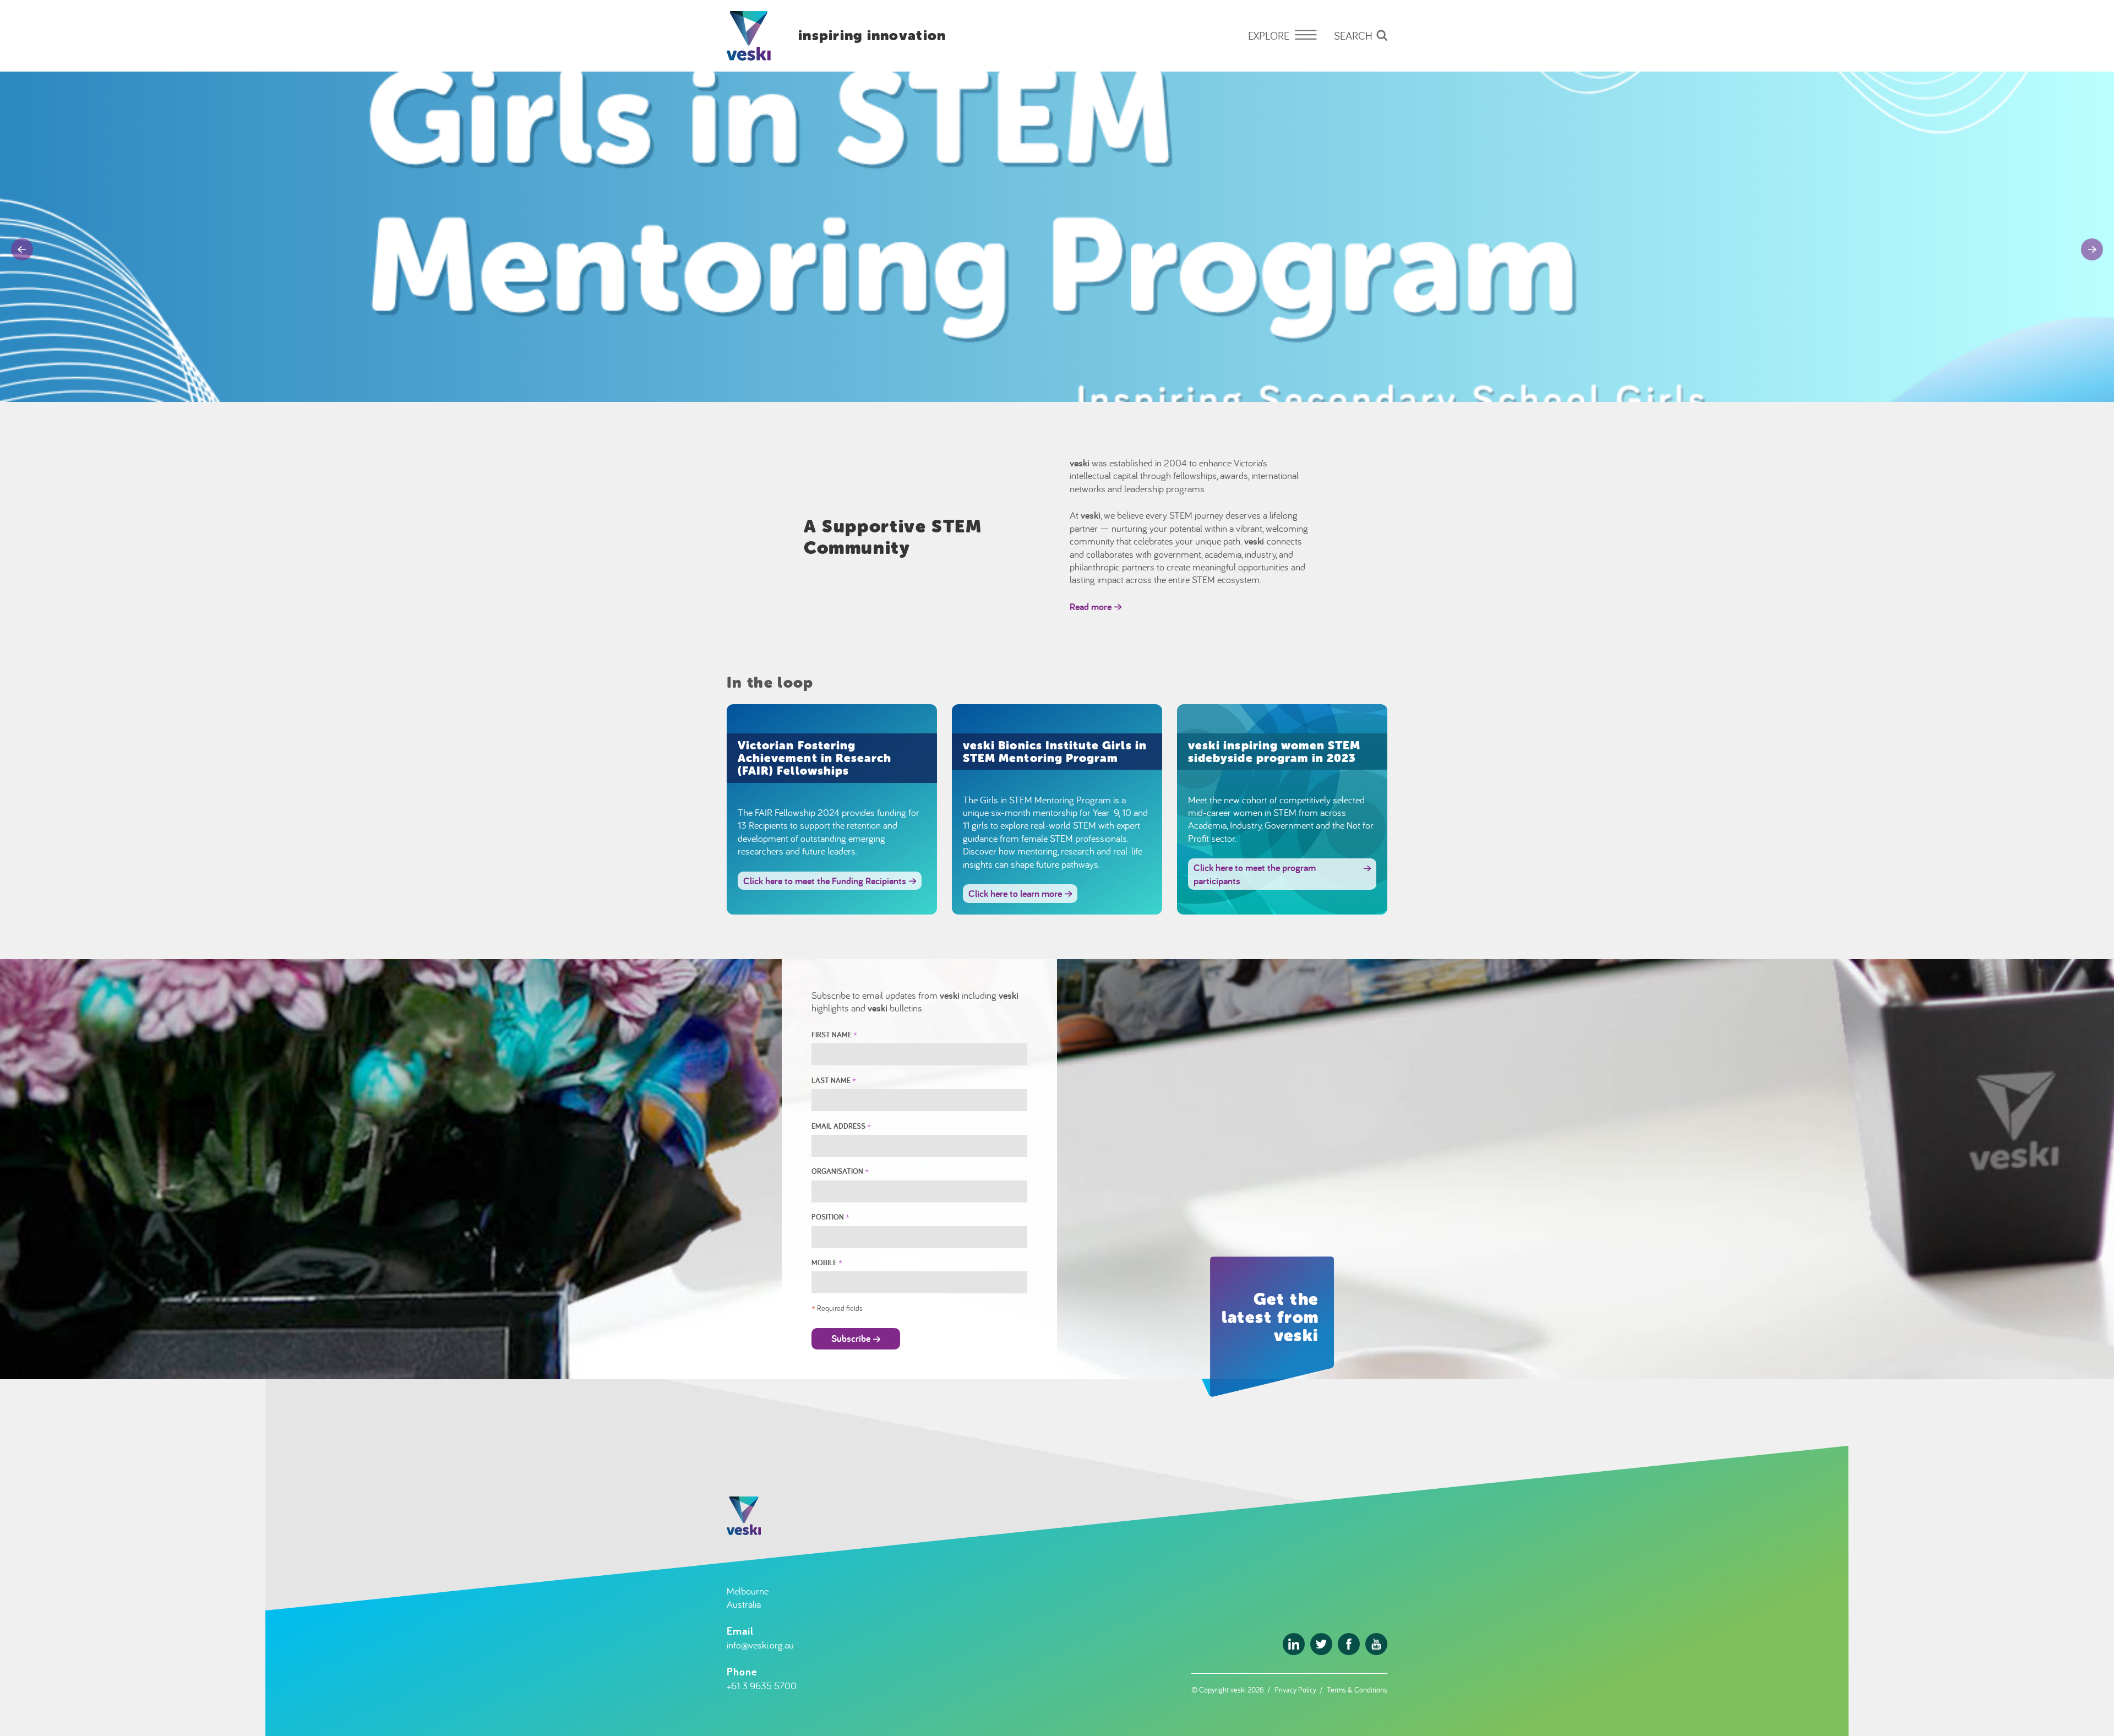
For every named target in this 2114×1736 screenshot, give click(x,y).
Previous (22, 249)
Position (830, 1217)
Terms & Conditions (1357, 1689)
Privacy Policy (1295, 1689)
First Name (834, 1034)
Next (2092, 249)
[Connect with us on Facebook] (1349, 1644)
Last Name (834, 1080)
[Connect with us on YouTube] (1376, 1644)
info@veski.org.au (760, 1645)
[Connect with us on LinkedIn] (1294, 1644)
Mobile (827, 1262)
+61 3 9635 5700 (762, 1686)
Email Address (841, 1126)
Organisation (840, 1171)
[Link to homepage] (749, 36)
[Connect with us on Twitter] (1321, 1644)
